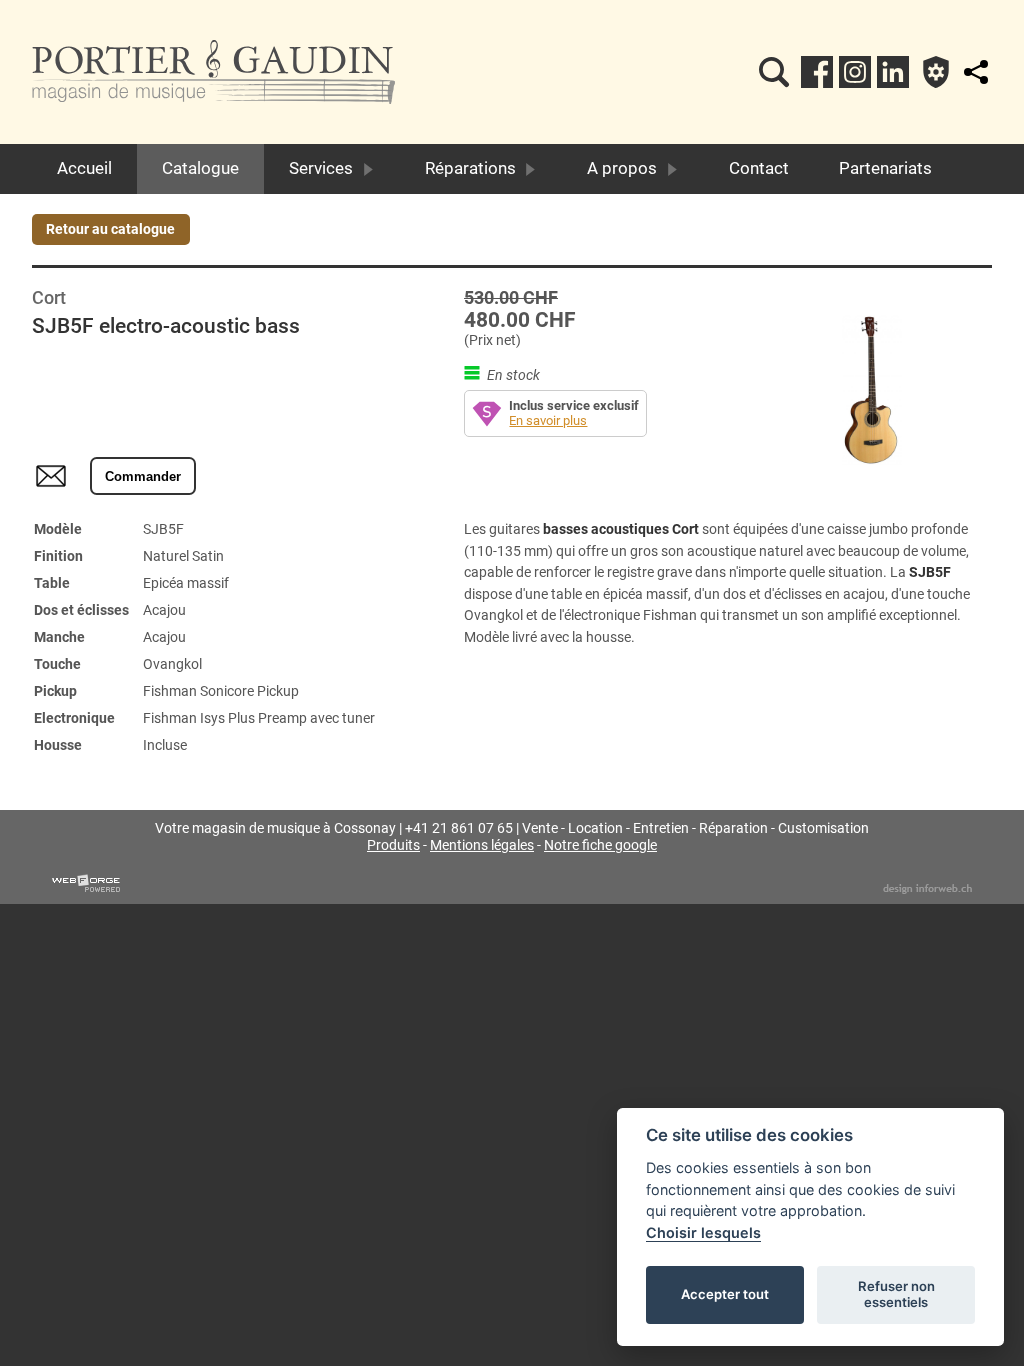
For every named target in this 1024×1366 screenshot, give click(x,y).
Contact (759, 168)
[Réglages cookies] (936, 72)
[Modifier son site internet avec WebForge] (86, 884)
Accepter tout (725, 1294)
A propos (622, 168)
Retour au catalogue (110, 229)
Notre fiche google (600, 845)
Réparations (470, 168)
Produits (393, 845)
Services (321, 168)
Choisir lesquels (703, 1232)
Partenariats (885, 168)
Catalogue (200, 168)
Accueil (84, 168)
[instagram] (855, 72)
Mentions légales (482, 845)
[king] (774, 72)
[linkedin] (893, 72)
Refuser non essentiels (896, 1294)
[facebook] (817, 72)
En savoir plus (548, 420)
